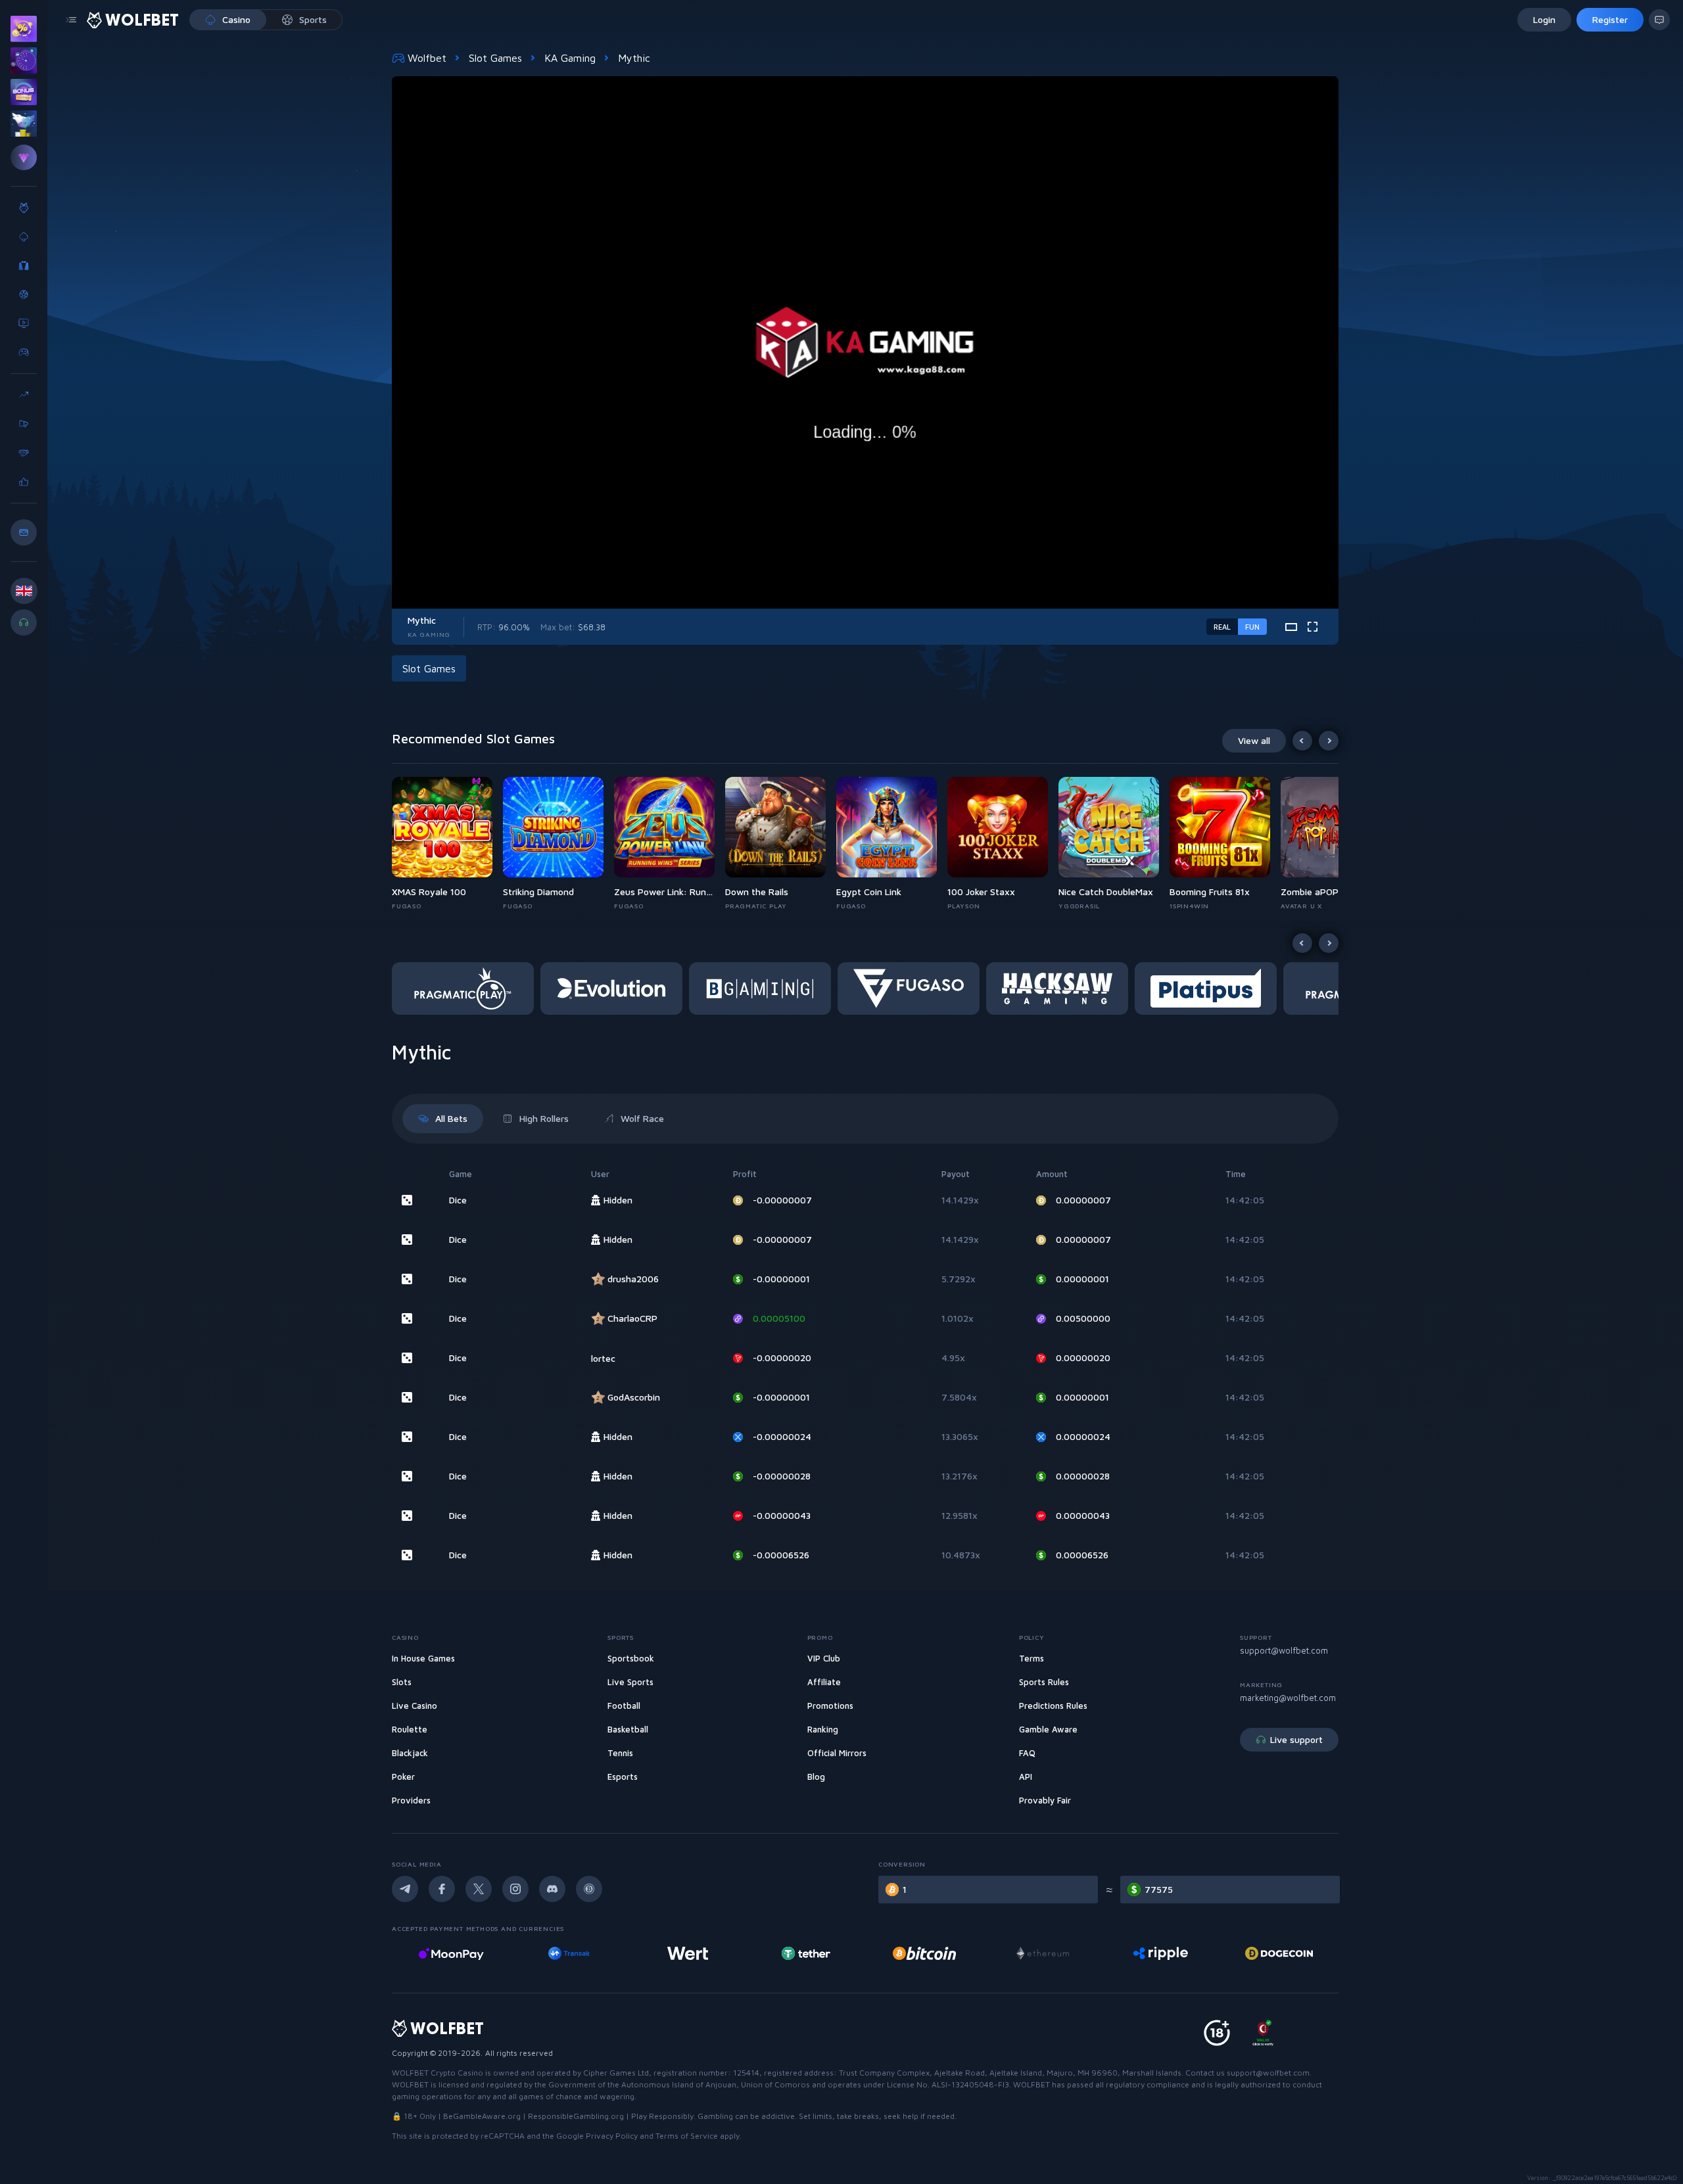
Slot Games (495, 58)
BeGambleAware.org (482, 2116)
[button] (447, 844)
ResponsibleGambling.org (576, 2116)
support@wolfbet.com (1284, 1650)
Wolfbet (427, 58)
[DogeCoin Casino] (1150, 1953)
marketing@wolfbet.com (1288, 1698)
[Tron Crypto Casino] (1268, 1953)
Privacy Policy (612, 2136)
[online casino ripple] (1031, 1953)
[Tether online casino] (676, 1953)
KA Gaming (570, 58)
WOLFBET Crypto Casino (438, 2073)
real (1222, 627)
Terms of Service (687, 2136)
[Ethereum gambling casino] (913, 1953)
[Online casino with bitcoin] (795, 1953)
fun (1252, 627)
